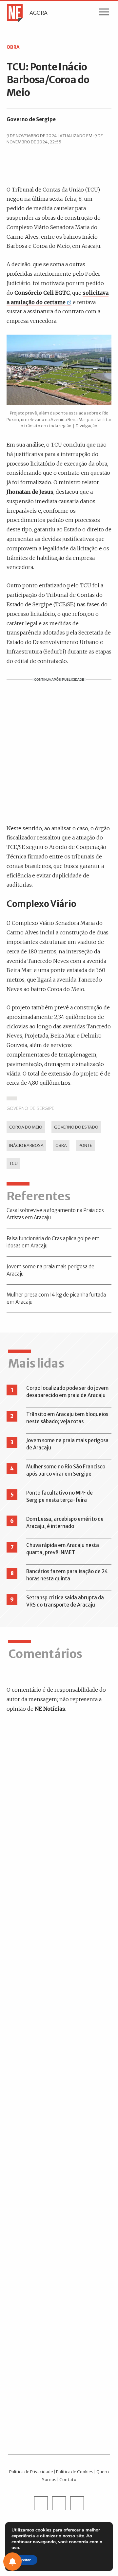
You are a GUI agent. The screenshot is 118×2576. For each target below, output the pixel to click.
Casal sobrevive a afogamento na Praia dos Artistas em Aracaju (55, 1214)
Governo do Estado (76, 1127)
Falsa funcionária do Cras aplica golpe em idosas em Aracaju (53, 1242)
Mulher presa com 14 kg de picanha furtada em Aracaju (56, 1298)
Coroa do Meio (26, 1127)
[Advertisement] (59, 751)
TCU (13, 1163)
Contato (68, 2479)
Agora (39, 13)
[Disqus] (59, 1812)
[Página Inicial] (13, 13)
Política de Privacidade (31, 2472)
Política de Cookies (75, 2472)
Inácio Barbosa (26, 1145)
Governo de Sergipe (31, 119)
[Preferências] (12, 2562)
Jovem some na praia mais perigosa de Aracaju (50, 1270)
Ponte (85, 1145)
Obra (61, 1145)
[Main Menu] (104, 13)
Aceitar (24, 2560)
